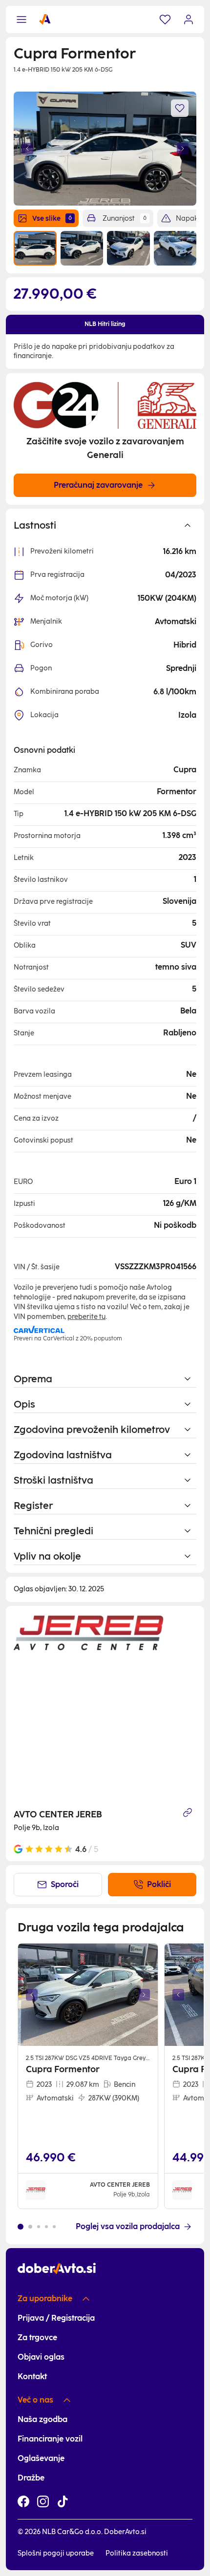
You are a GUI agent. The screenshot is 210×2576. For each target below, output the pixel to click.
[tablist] (105, 324)
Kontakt (32, 2376)
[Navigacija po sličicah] (105, 248)
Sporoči (65, 1884)
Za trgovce (37, 2337)
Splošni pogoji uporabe (56, 2553)
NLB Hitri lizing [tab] (105, 324)
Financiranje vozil (50, 2439)
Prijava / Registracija (56, 2318)
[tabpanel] (105, 352)
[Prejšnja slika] (27, 149)
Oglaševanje (41, 2458)
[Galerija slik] (88, 1995)
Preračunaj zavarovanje (98, 485)
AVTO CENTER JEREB (58, 1814)
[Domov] (45, 19)
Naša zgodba (42, 2419)
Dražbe (31, 2478)
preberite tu (86, 1317)
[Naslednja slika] (183, 149)
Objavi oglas (41, 2357)
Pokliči (159, 1884)
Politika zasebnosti (137, 2553)
